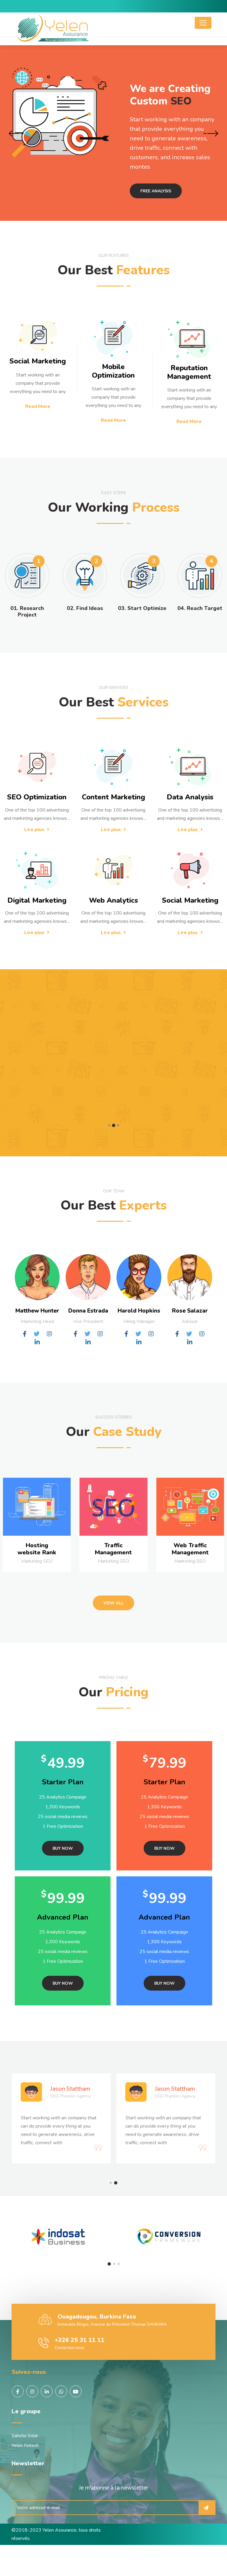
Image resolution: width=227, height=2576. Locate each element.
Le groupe (26, 2411)
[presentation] (16, 134)
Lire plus (35, 830)
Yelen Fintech (25, 2445)
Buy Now (63, 1848)
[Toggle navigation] (203, 23)
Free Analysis (156, 191)
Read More (38, 406)
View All (113, 1603)
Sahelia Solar (25, 2436)
